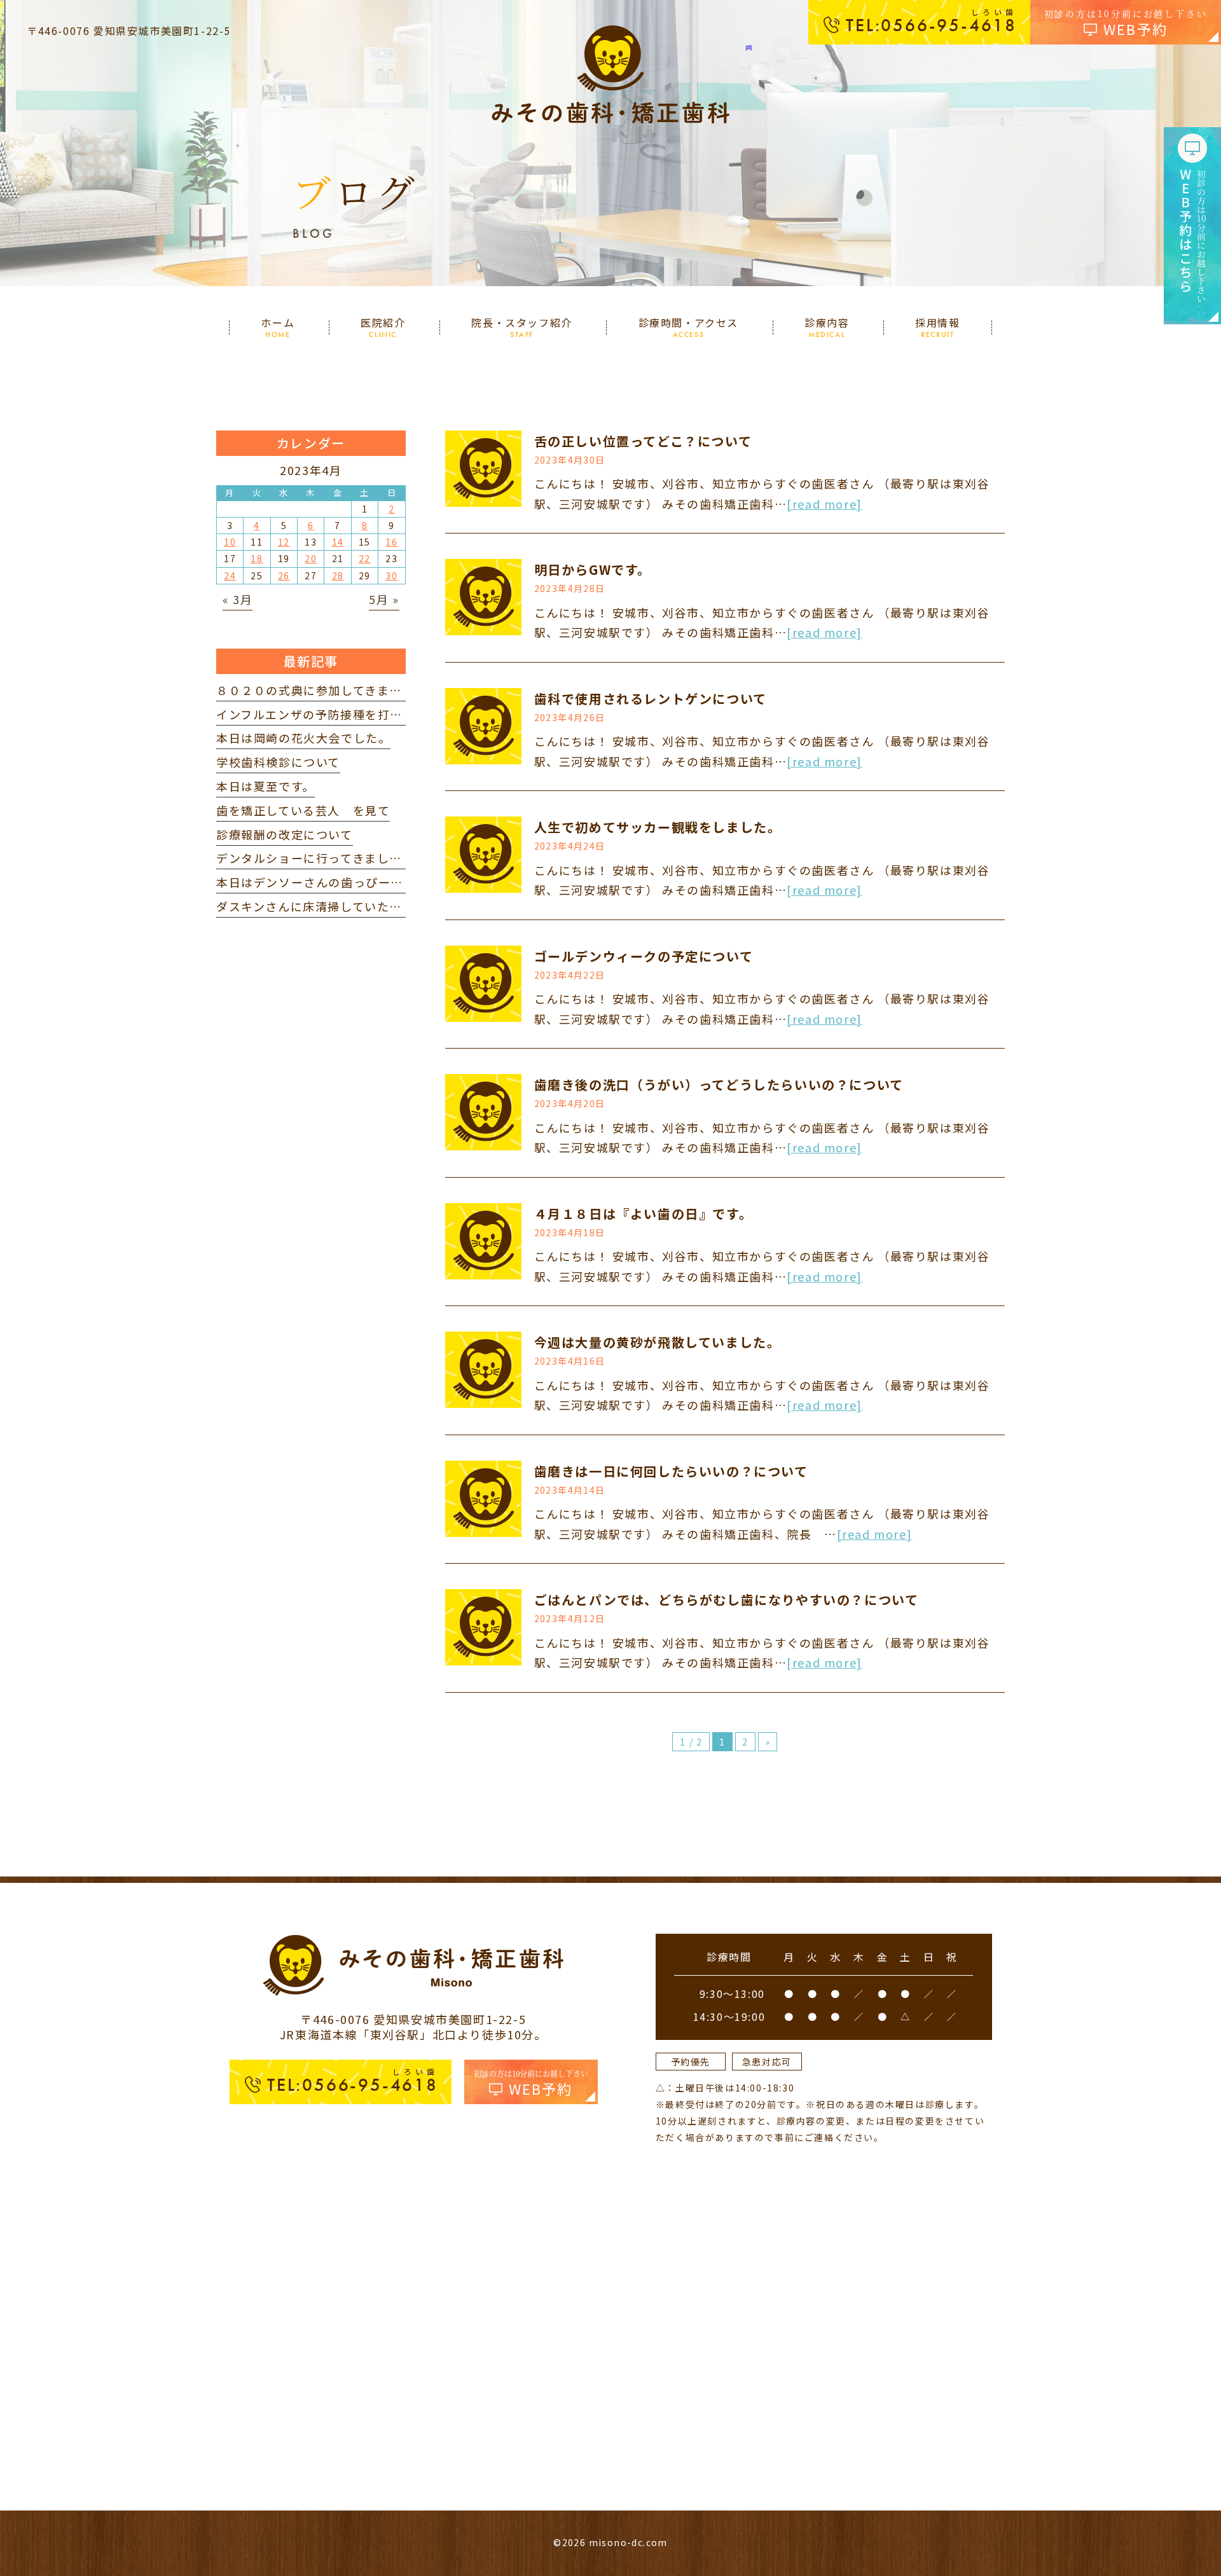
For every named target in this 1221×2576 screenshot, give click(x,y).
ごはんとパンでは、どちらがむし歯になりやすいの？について (727, 1600)
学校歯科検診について (278, 762)
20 (311, 558)
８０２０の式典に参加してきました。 (321, 690)
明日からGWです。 (593, 569)
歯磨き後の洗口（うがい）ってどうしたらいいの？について (719, 1085)
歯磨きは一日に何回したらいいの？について (671, 1471)
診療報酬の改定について (285, 834)
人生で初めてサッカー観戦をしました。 (658, 827)
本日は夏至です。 (266, 786)
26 (284, 575)
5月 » (384, 599)
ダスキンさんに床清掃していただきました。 (340, 906)
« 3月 (238, 599)
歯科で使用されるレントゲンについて (651, 699)
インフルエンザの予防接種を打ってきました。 (346, 714)
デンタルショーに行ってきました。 (315, 858)
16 (391, 542)
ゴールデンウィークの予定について (644, 956)
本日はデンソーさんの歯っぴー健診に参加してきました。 (378, 882)
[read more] (824, 504)
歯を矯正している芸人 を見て (303, 810)
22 (365, 558)
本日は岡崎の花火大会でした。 (303, 738)
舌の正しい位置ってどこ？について (643, 441)
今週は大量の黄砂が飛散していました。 (658, 1342)
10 (230, 542)
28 (338, 575)
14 (338, 542)
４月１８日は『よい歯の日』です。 (644, 1214)
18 (257, 558)
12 (284, 542)
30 (391, 575)
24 (230, 575)
